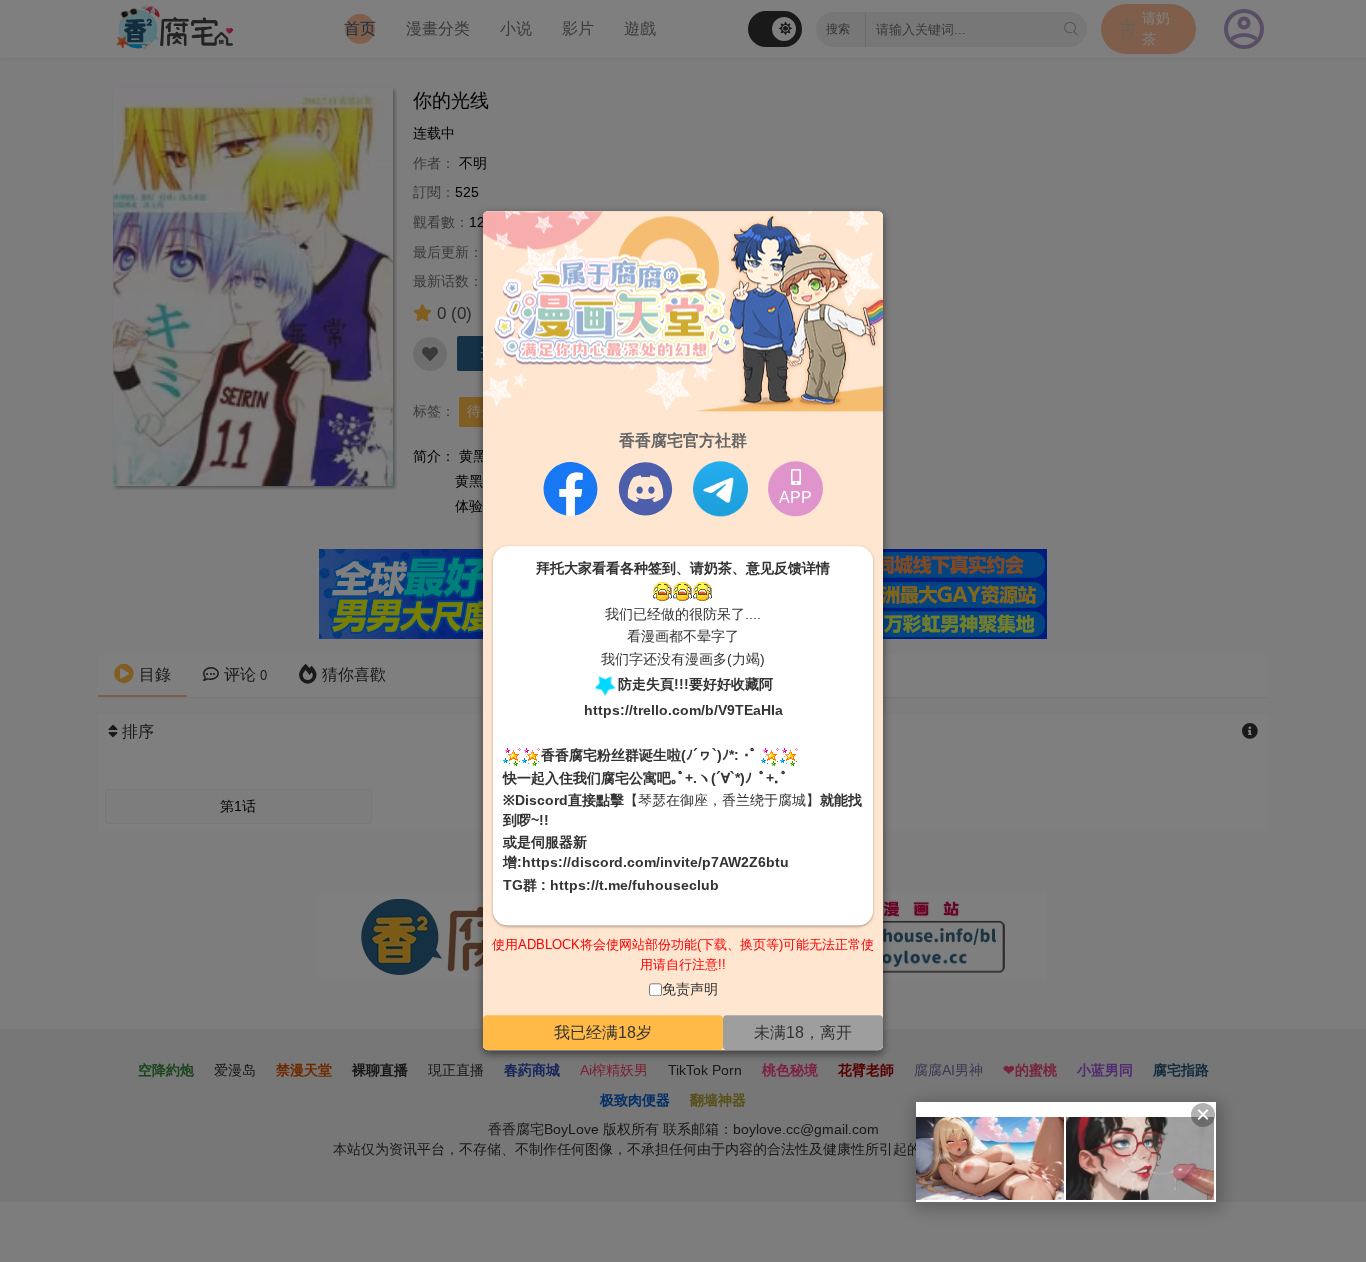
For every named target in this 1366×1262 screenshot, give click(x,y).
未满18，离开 (803, 1032)
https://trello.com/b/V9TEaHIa (683, 710)
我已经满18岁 (603, 1032)
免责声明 (690, 990)
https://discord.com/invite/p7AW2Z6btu (655, 862)
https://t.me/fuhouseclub (634, 885)
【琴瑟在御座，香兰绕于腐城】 (722, 801)
